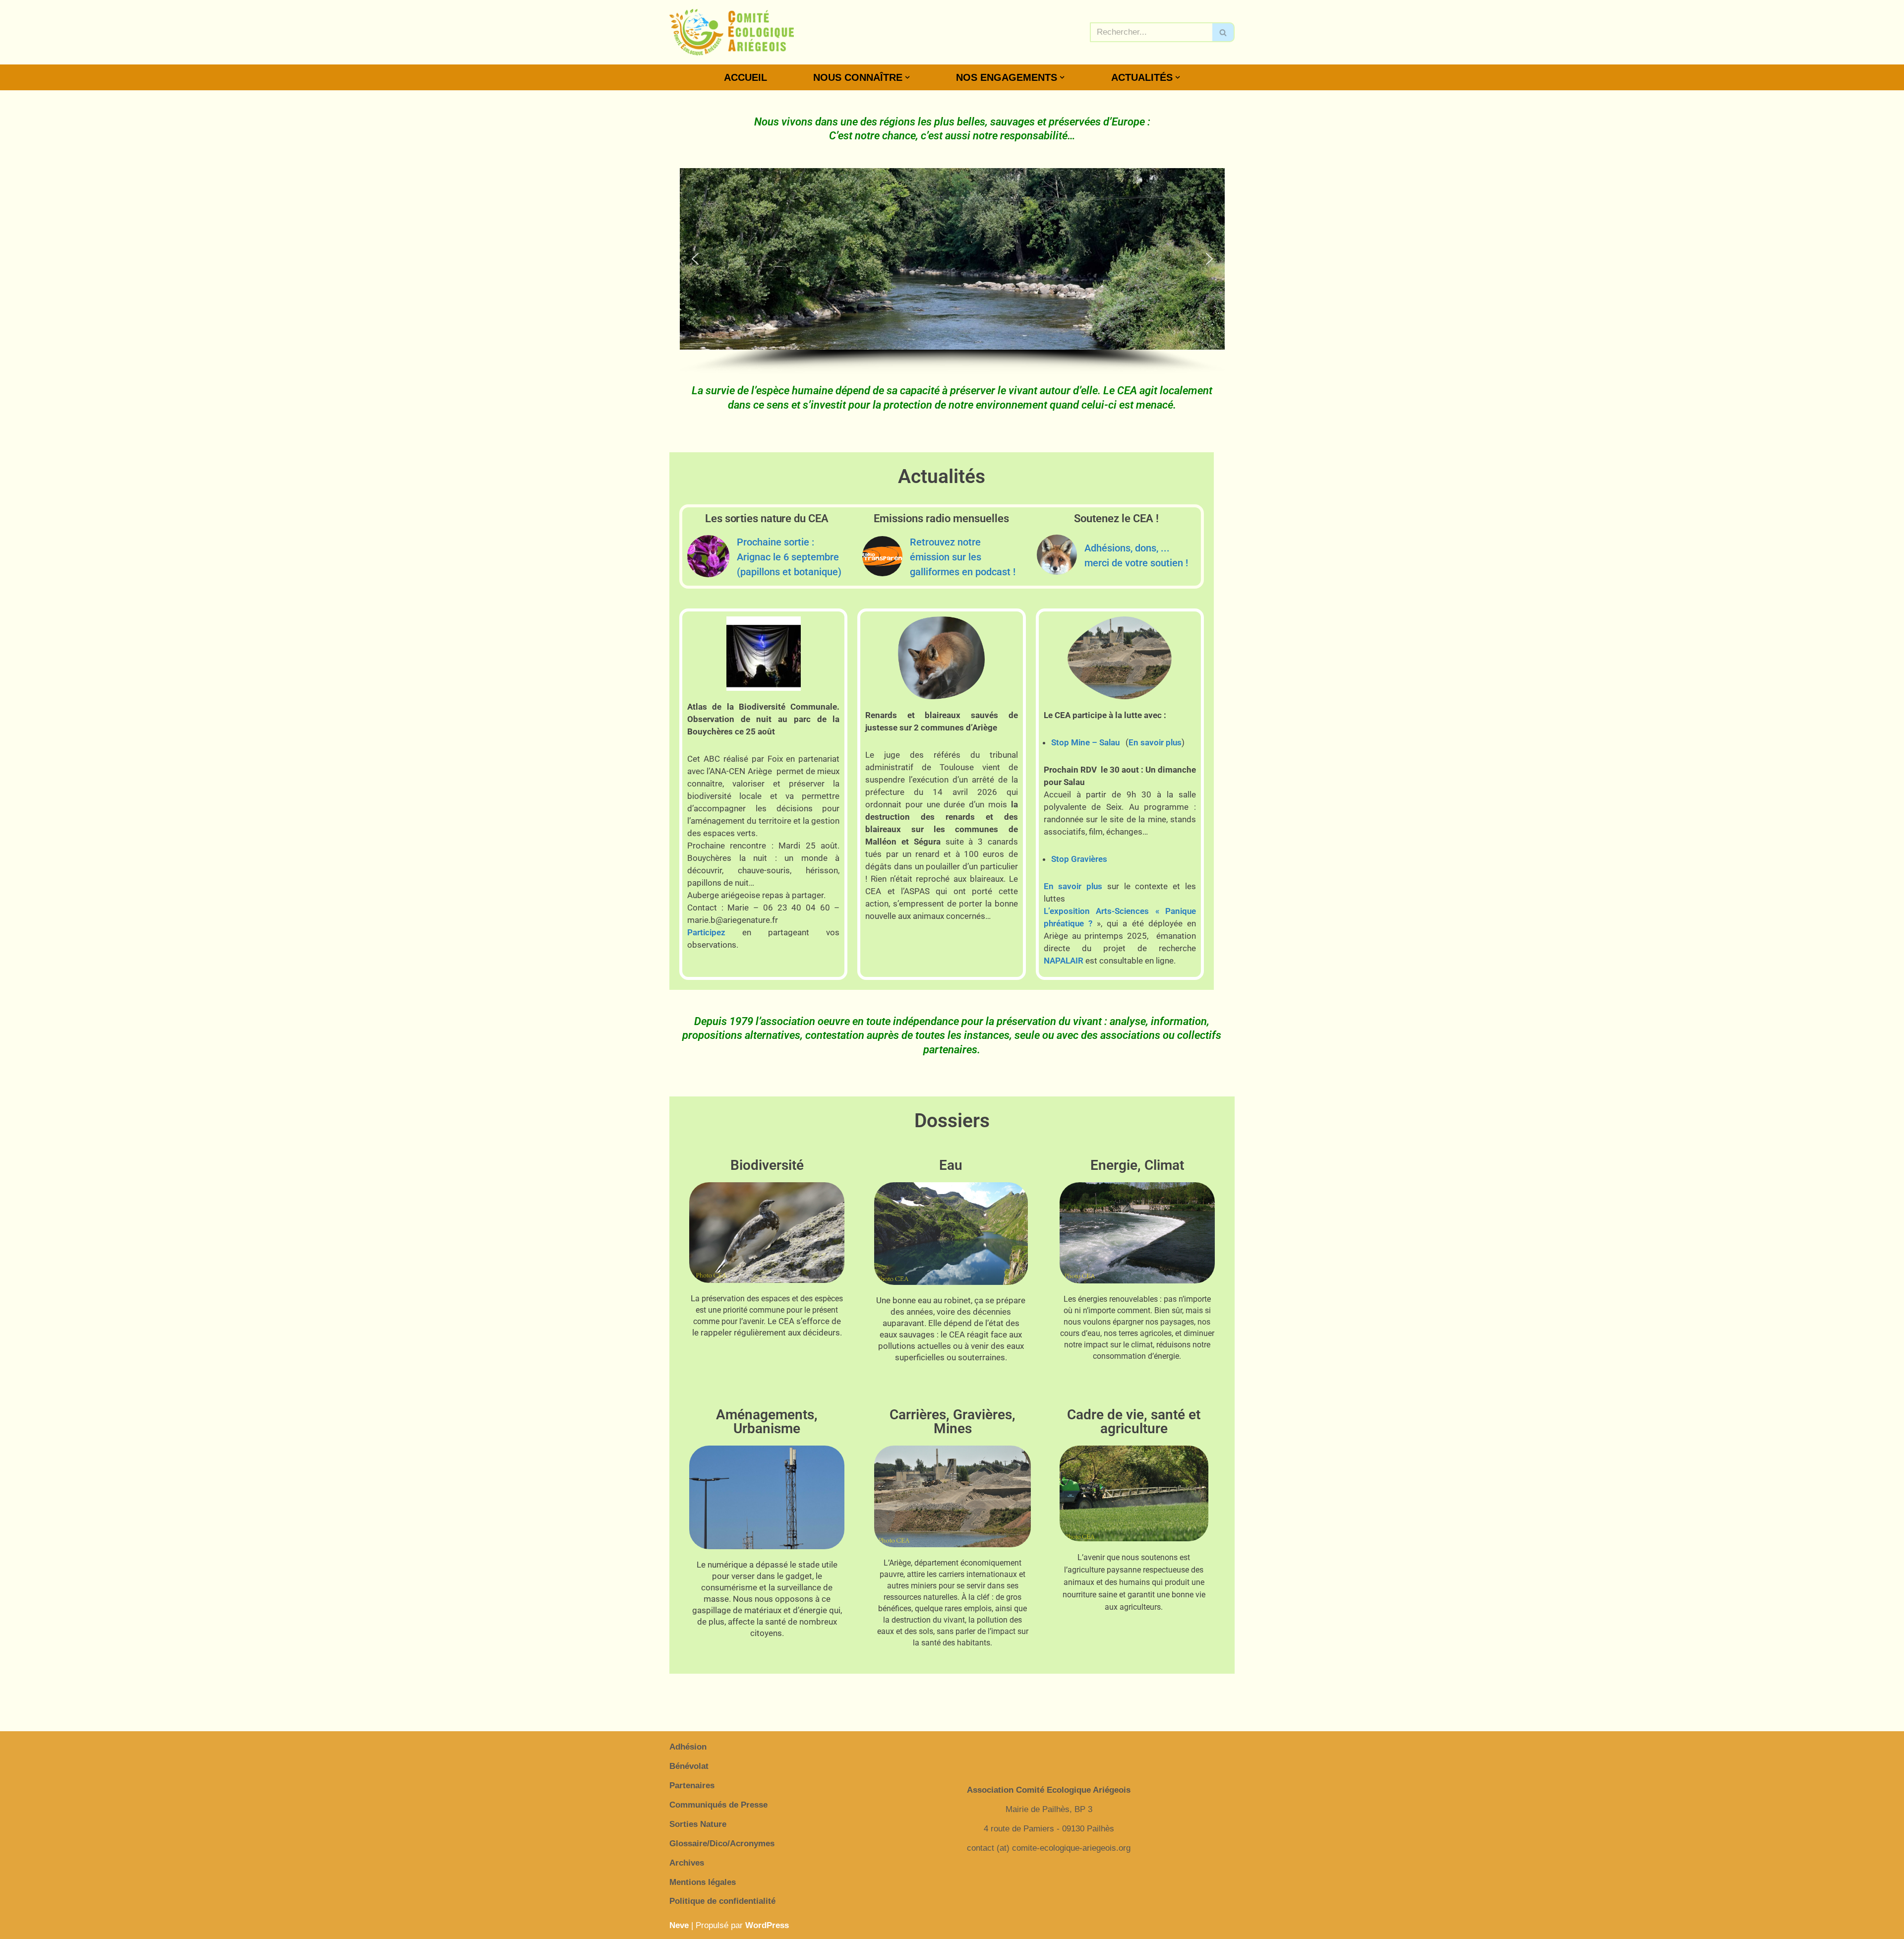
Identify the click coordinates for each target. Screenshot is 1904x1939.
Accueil (745, 77)
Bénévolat (689, 1766)
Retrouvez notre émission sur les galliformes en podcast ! (963, 557)
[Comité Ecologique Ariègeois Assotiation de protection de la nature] (732, 32)
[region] (952, 271)
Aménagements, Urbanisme (767, 1422)
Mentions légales (703, 1882)
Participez (706, 932)
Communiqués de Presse (718, 1805)
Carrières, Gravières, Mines (952, 1422)
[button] (907, 77)
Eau (951, 1165)
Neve (679, 1925)
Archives (687, 1863)
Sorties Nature (698, 1824)
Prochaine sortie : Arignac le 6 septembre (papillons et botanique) (789, 557)
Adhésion (688, 1747)
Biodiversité (767, 1165)
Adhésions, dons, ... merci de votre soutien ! (1136, 555)
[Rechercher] (1223, 32)
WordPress (767, 1925)
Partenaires (692, 1786)
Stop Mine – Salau (1085, 742)
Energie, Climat (1137, 1165)
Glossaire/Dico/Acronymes (722, 1844)
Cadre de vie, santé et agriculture (1134, 1422)
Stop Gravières (1079, 859)
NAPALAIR (1064, 961)
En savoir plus (1155, 742)
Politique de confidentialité (722, 1901)
